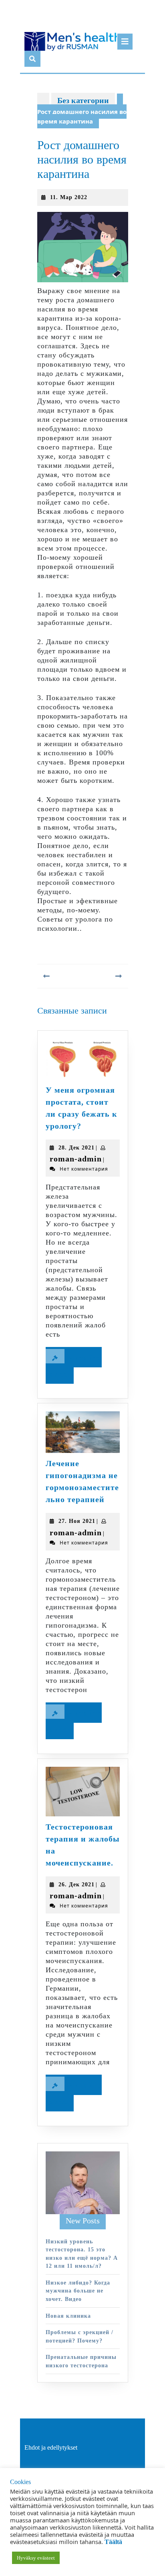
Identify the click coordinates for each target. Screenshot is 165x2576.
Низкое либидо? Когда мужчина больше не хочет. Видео (78, 2291)
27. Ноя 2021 (77, 1521)
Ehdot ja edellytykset (51, 2447)
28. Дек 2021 (76, 1148)
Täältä (113, 2542)
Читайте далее (74, 1368)
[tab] (125, 42)
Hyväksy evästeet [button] (36, 2558)
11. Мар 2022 (69, 197)
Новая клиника (68, 2316)
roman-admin (76, 1159)
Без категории (83, 100)
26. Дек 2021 (76, 1885)
